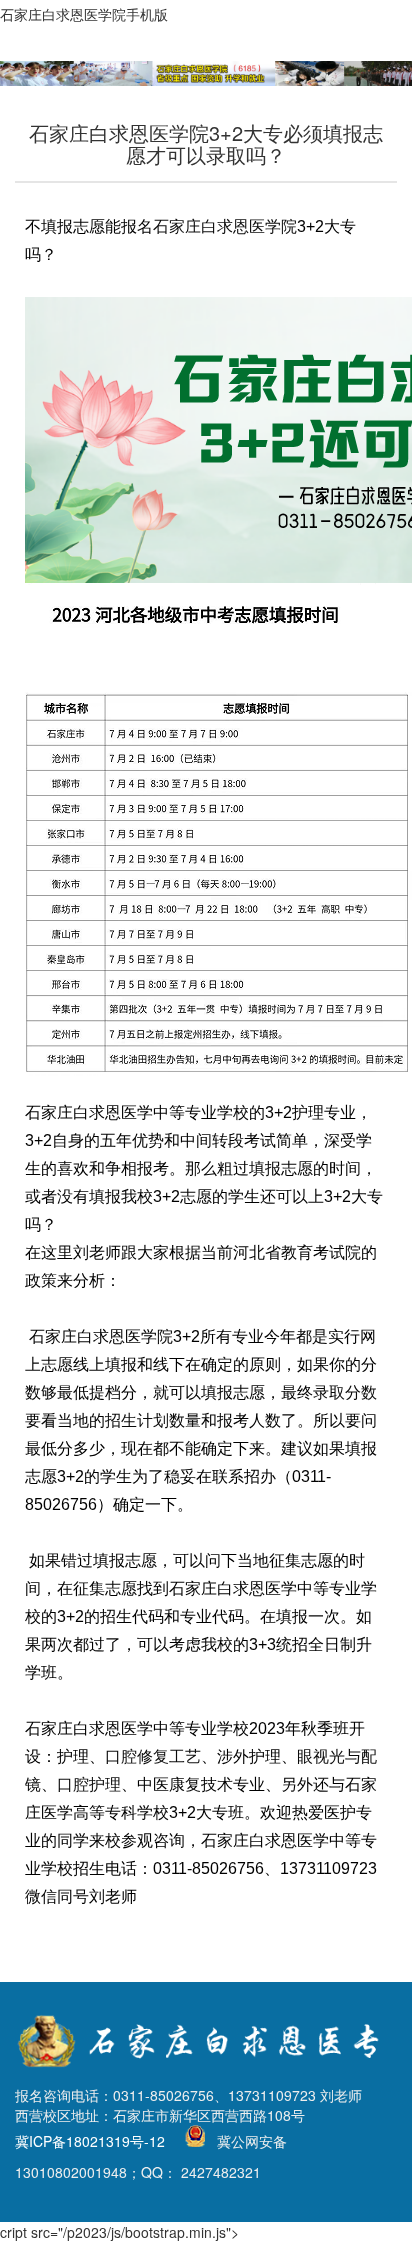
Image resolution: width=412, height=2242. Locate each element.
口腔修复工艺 (153, 1756)
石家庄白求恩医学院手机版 (84, 14)
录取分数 (345, 1392)
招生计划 (137, 1420)
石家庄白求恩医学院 (225, 226)
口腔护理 (89, 1784)
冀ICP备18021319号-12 (90, 2141)
